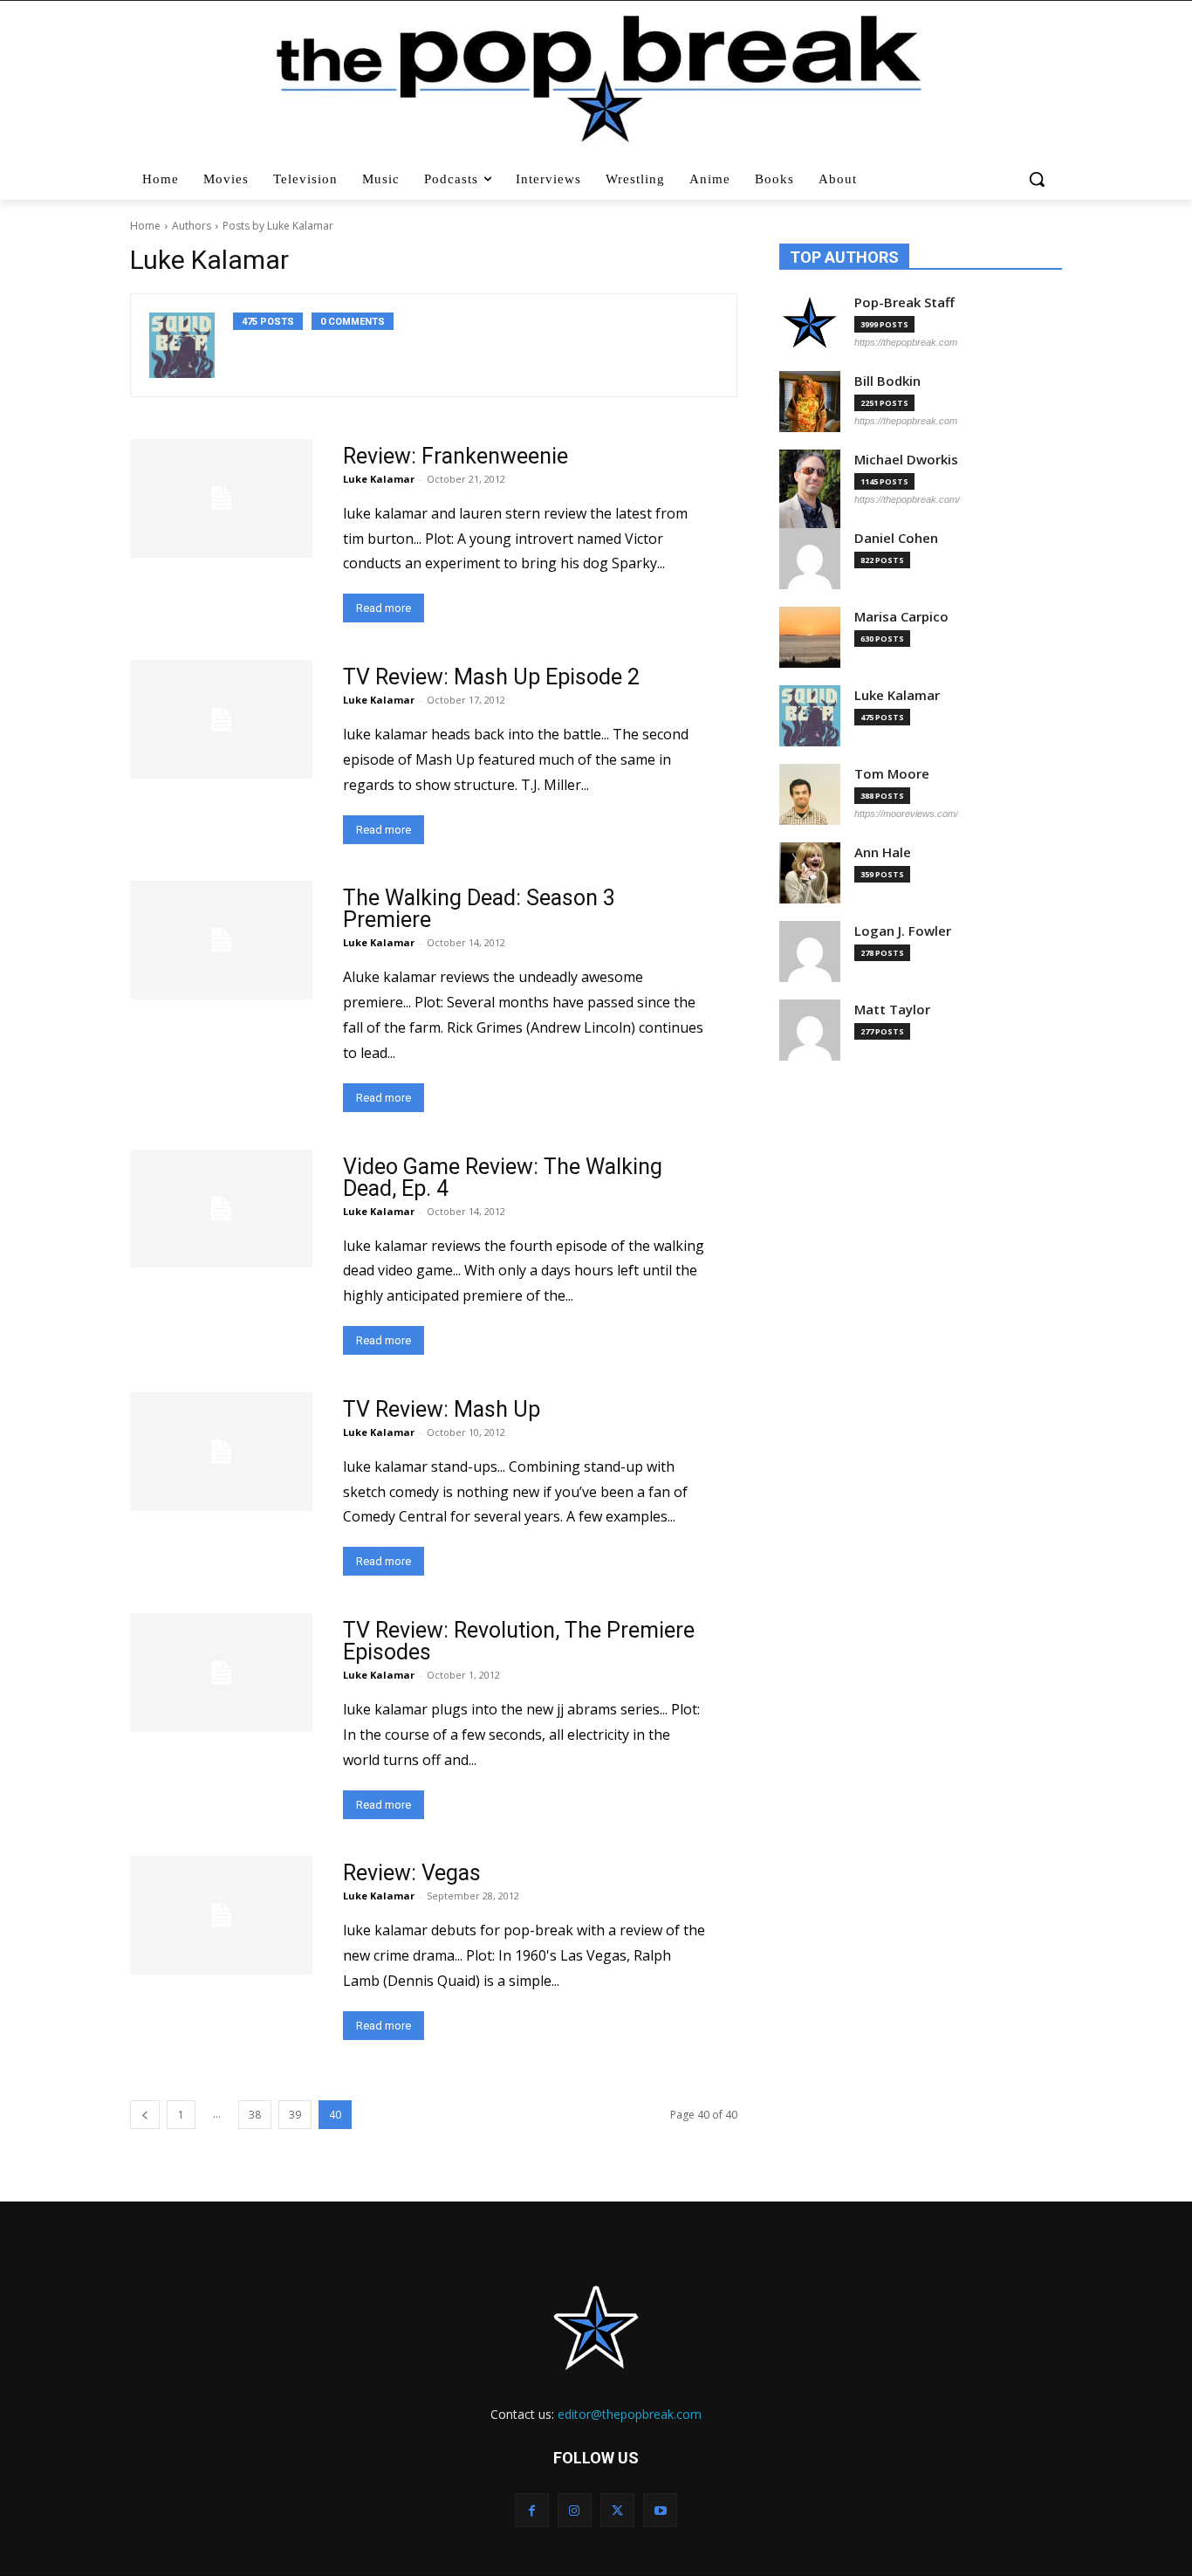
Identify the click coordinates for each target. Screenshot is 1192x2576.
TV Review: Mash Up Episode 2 (491, 677)
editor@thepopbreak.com (630, 2414)
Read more (384, 608)
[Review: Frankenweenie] (221, 498)
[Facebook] (532, 2510)
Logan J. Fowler (903, 931)
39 (295, 2115)
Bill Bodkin (887, 381)
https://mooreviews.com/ (906, 814)
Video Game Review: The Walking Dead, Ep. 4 (503, 1178)
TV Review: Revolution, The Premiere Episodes (519, 1641)
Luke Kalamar (379, 479)
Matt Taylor (892, 1010)
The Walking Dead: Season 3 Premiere (479, 909)
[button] (1039, 179)
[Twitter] (617, 2510)
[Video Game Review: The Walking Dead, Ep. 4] (221, 1209)
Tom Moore (892, 774)
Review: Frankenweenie (456, 456)
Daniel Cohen (896, 538)
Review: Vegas (412, 1873)
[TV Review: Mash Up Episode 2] (221, 719)
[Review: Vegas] (221, 1915)
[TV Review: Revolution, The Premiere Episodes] (221, 1673)
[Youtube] (660, 2510)
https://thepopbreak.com (906, 342)
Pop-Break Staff (904, 302)
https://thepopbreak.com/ (907, 499)
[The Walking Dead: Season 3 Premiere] (221, 940)
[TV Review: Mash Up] (221, 1452)
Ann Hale (883, 852)
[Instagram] (575, 2510)
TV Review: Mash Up (442, 1409)
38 (255, 2115)
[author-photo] (191, 345)
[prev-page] (145, 2115)
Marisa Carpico (901, 617)
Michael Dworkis (906, 460)
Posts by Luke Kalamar (278, 226)
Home (145, 226)
